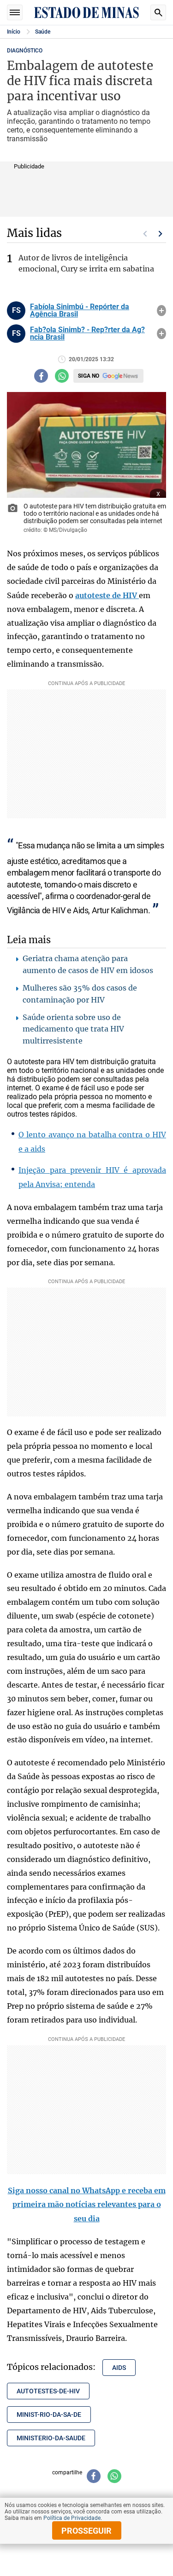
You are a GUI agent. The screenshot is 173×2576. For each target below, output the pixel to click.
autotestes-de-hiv (48, 2391)
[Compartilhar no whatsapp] (62, 376)
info (161, 311)
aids (119, 2368)
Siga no (89, 376)
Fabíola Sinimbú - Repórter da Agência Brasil (80, 311)
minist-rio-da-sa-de (49, 2415)
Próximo (161, 234)
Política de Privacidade (72, 2518)
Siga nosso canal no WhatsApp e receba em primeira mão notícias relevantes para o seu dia (87, 2205)
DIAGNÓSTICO (25, 51)
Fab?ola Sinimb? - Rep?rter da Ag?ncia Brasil (87, 334)
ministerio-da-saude (51, 2438)
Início (14, 32)
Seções (15, 12)
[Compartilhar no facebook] (41, 376)
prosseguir (86, 2531)
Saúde (43, 32)
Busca (158, 12)
